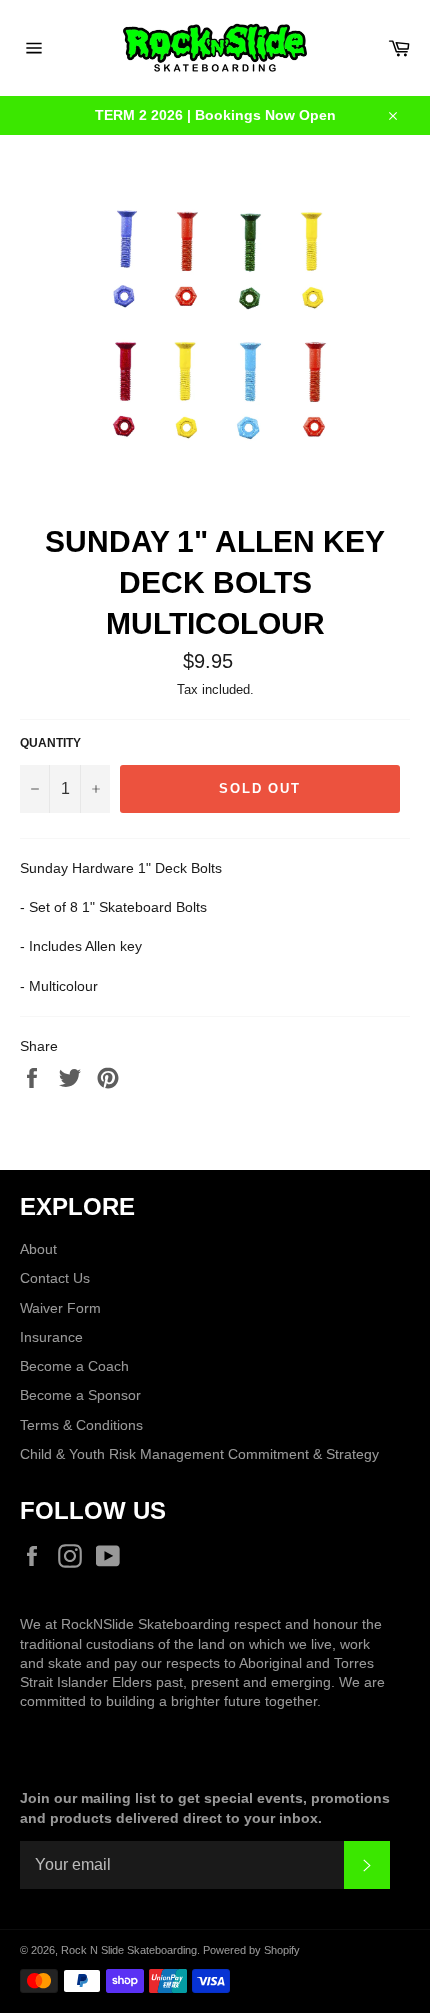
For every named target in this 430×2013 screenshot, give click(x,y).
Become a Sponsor (80, 1395)
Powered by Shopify (251, 1950)
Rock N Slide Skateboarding (129, 1950)
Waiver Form (60, 1308)
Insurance (51, 1337)
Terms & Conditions (81, 1425)
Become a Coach (74, 1366)
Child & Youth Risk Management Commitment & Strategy (199, 1454)
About (38, 1249)
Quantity (50, 743)
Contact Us (55, 1278)
